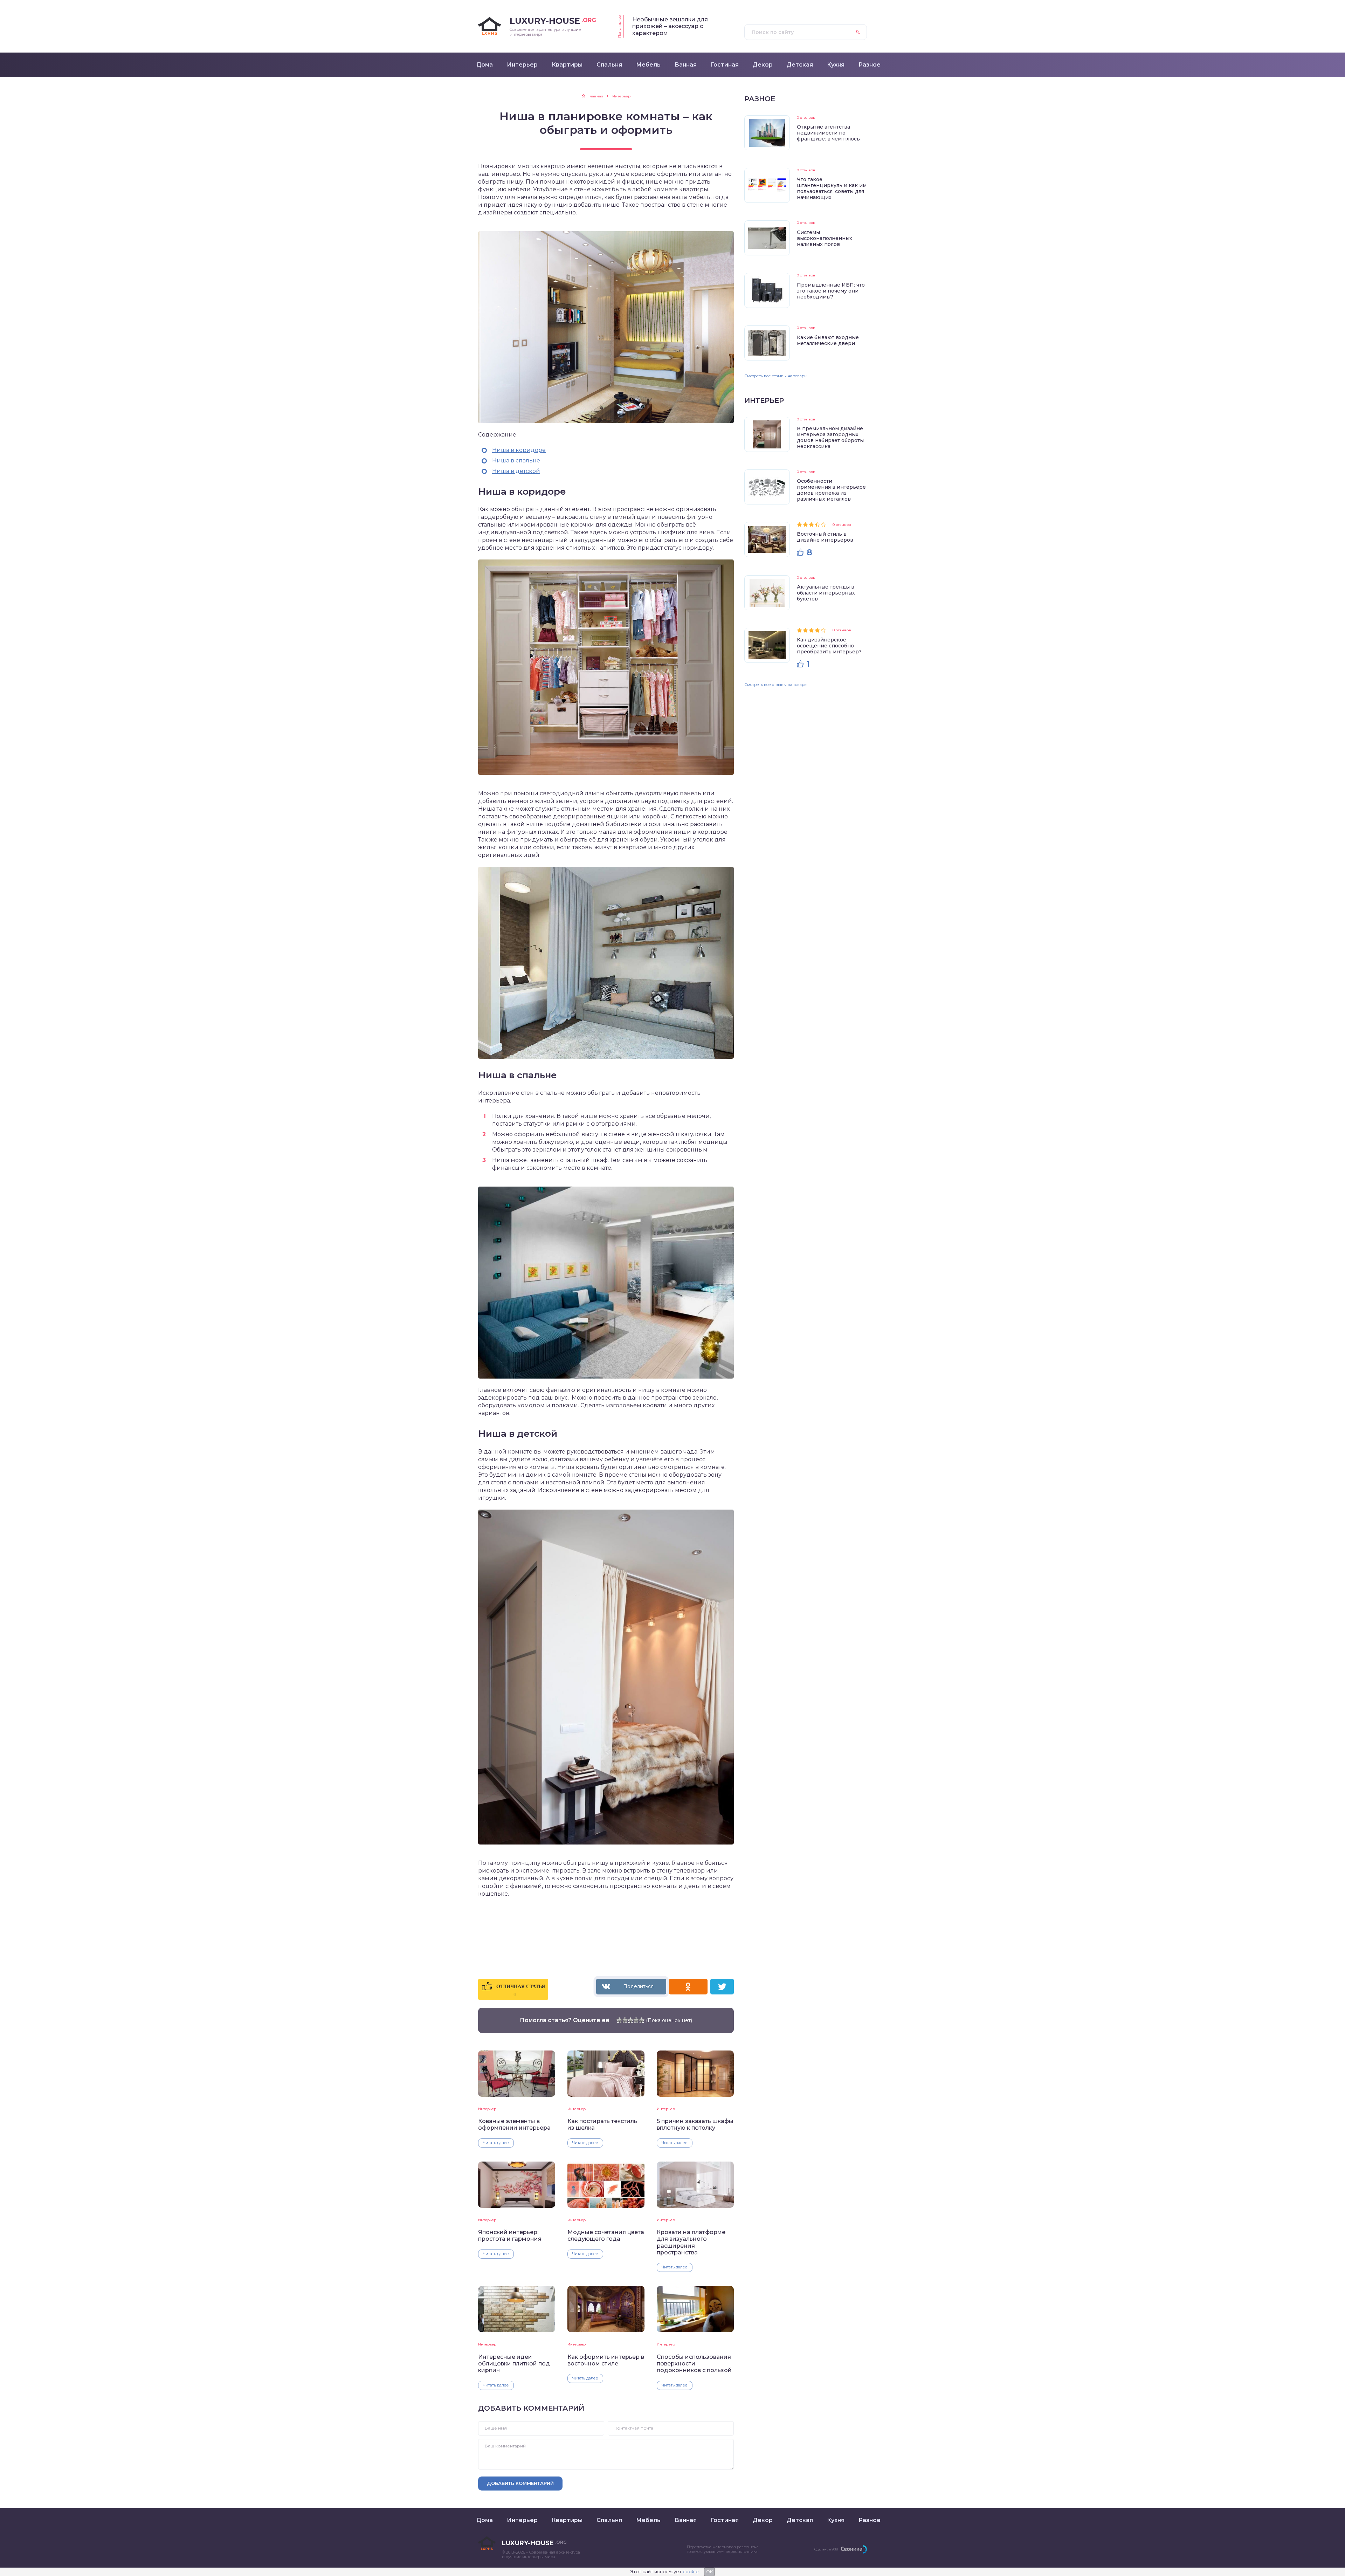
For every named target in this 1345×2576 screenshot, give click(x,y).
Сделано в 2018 (826, 2549)
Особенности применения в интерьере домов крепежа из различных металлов (831, 490)
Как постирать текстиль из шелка (602, 2124)
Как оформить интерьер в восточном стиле (606, 2360)
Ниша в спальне (516, 461)
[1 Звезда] (619, 2020)
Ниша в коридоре (519, 450)
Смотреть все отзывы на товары (776, 376)
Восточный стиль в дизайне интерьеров (825, 537)
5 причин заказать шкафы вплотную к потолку (695, 2124)
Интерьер (487, 2109)
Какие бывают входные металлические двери (828, 340)
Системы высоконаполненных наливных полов (825, 238)
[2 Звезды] (625, 2020)
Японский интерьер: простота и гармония (510, 2235)
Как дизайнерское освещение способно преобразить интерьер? (829, 646)
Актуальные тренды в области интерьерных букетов (826, 593)
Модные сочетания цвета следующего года (606, 2235)
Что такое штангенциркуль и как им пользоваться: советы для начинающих (832, 188)
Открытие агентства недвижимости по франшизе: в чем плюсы (829, 133)
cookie (691, 2571)
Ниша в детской (516, 471)
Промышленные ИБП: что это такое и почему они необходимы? (831, 291)
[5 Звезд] (642, 2020)
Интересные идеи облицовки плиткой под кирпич (514, 2364)
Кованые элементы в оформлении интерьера (514, 2124)
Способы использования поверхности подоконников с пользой (694, 2364)
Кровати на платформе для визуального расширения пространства (691, 2242)
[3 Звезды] (630, 2020)
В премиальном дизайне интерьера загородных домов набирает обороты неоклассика (830, 437)
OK (709, 2572)
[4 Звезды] (636, 2020)
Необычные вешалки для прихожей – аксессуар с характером (670, 26)
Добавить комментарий (520, 2483)
